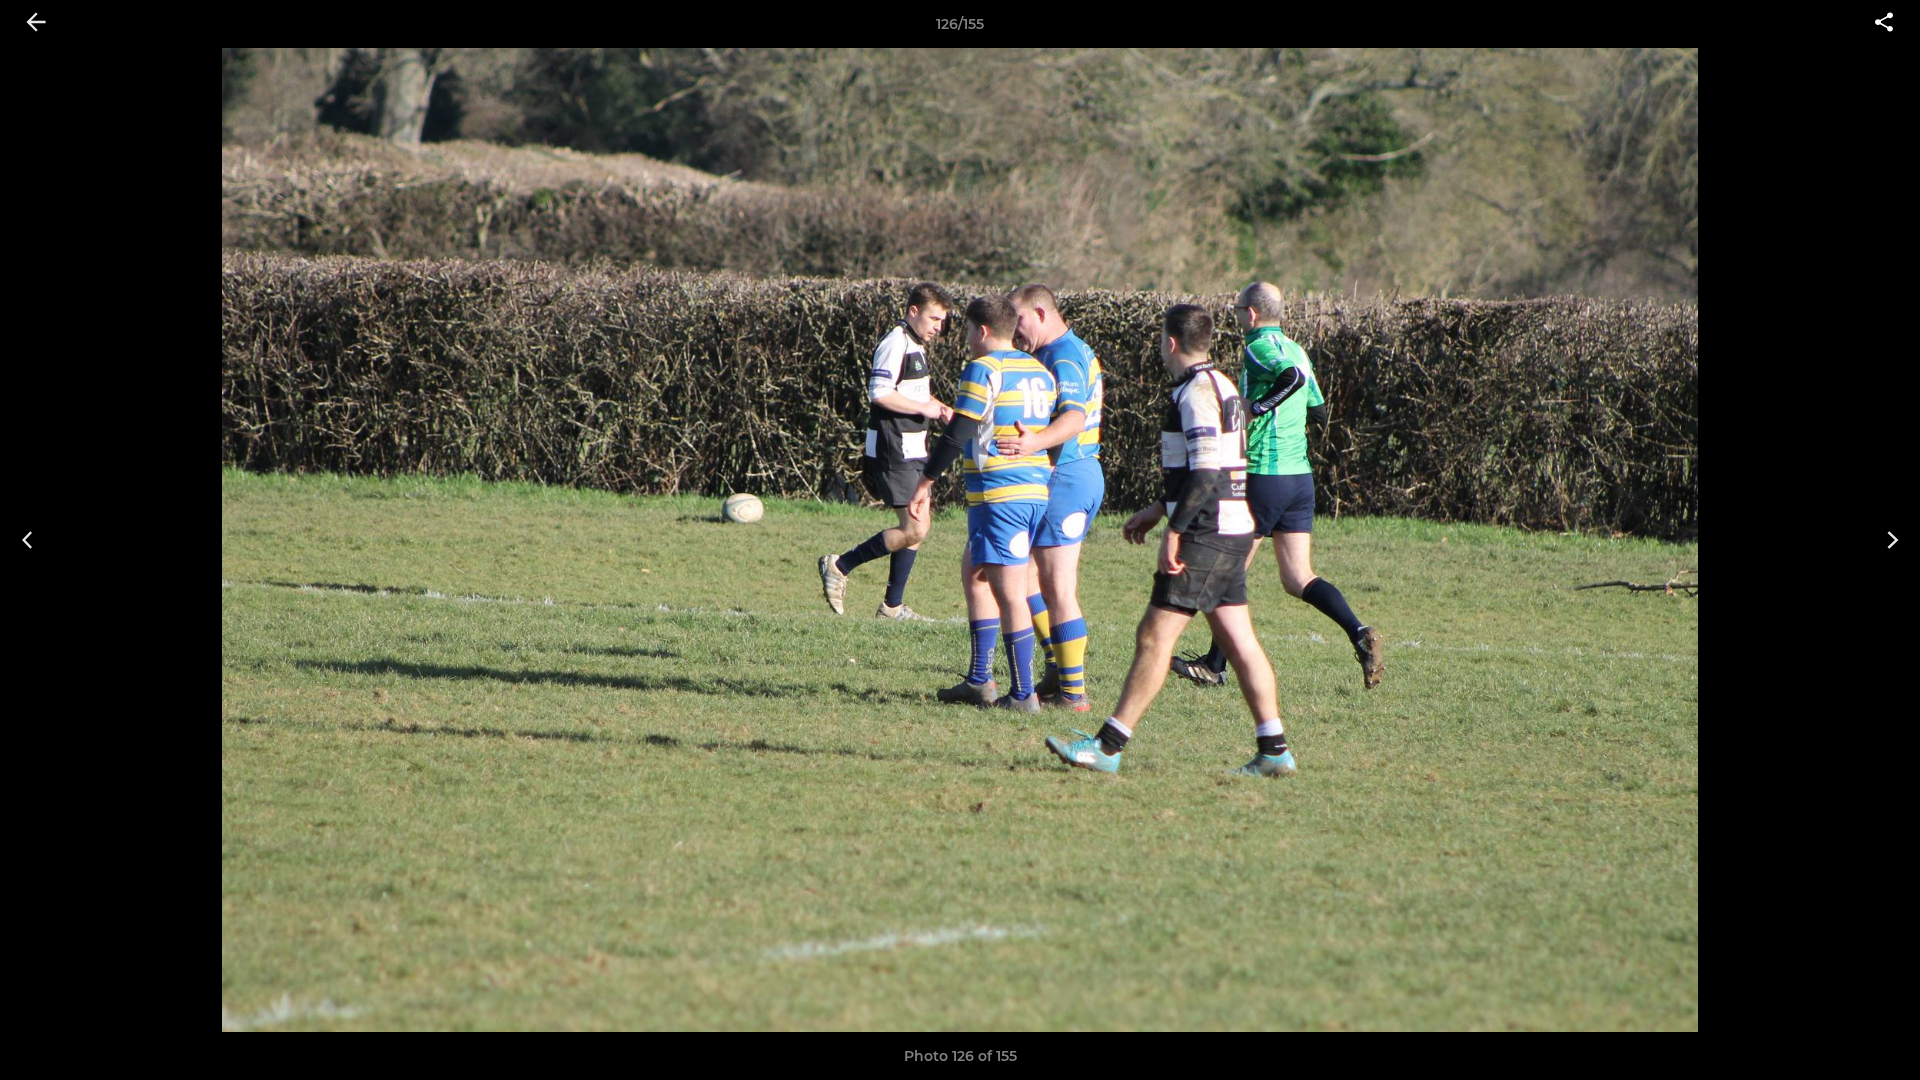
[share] (1884, 24)
